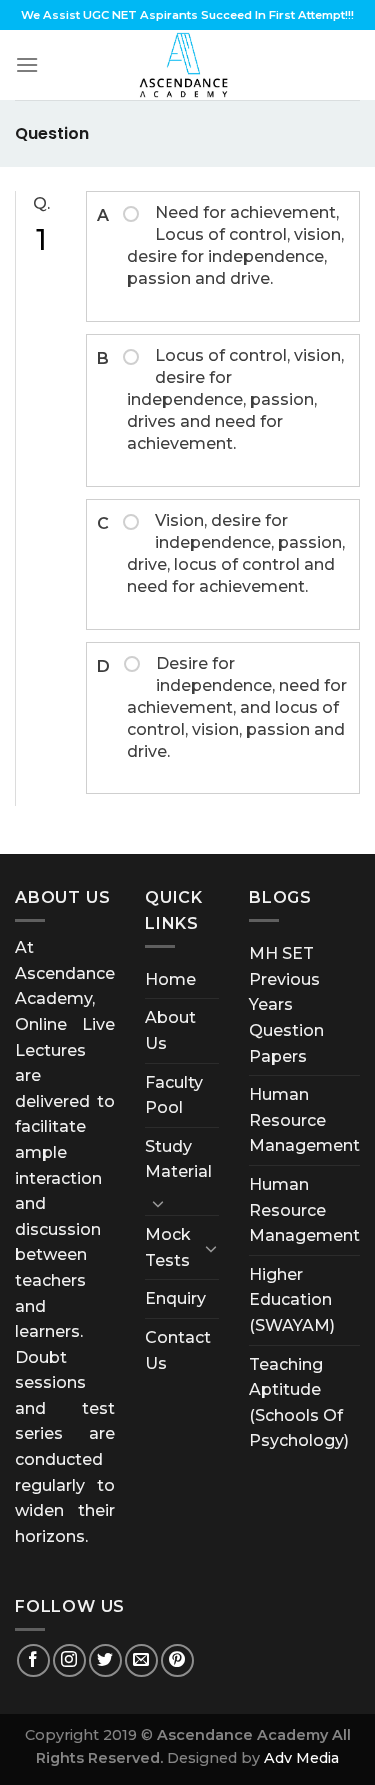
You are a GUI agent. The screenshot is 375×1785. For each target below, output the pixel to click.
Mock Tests (168, 1247)
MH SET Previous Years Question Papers (286, 1004)
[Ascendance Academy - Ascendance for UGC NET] (188, 65)
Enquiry (175, 1298)
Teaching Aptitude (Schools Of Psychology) (299, 1403)
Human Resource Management (304, 1120)
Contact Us (178, 1350)
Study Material (178, 1159)
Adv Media (301, 1758)
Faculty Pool (174, 1095)
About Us (170, 1030)
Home (170, 979)
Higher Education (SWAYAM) (292, 1300)
